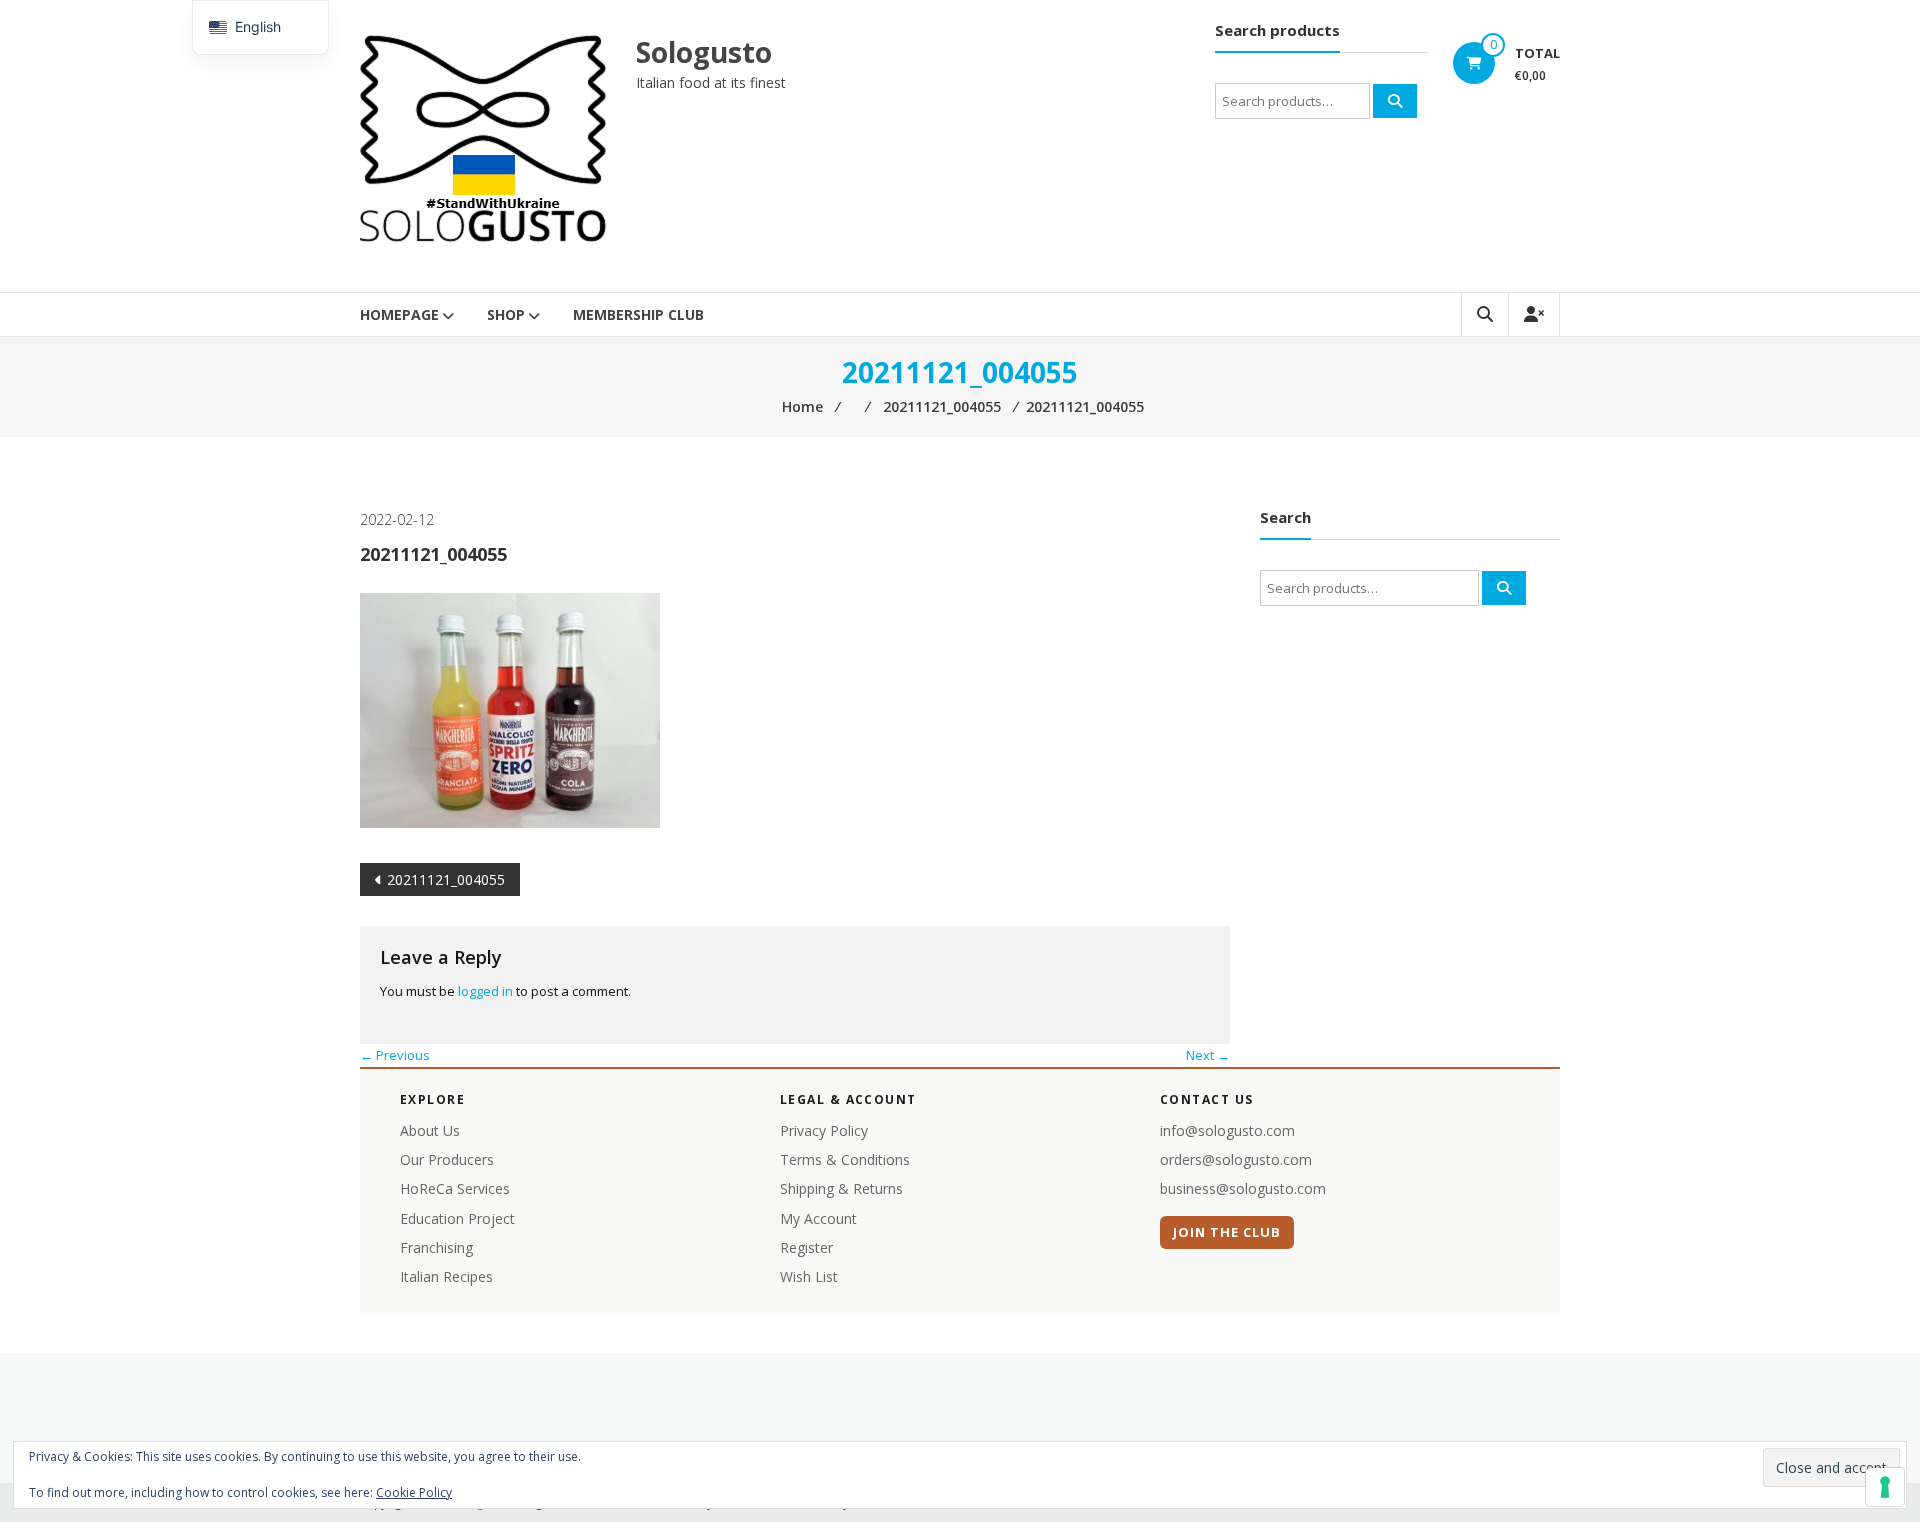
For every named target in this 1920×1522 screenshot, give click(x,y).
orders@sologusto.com (1236, 1159)
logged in (485, 991)
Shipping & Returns (841, 1188)
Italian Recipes (446, 1276)
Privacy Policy (824, 1130)
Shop (506, 314)
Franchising (436, 1247)
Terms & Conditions (845, 1159)
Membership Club (638, 314)
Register (806, 1247)
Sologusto (704, 52)
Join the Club (1227, 1232)
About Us (430, 1130)
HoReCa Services (455, 1188)
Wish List (809, 1276)
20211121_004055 (446, 879)
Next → (1208, 1055)
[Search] (1395, 101)
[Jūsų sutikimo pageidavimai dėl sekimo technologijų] (1885, 1487)
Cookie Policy (414, 1492)
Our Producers (447, 1159)
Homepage (399, 314)
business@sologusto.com (1243, 1188)
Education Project (457, 1218)
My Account (818, 1218)
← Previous (395, 1055)
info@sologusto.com (1227, 1130)
